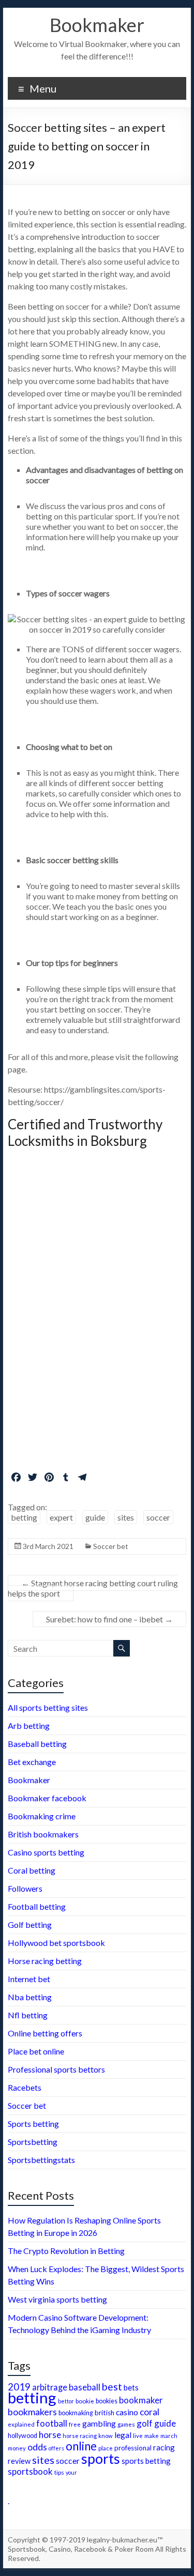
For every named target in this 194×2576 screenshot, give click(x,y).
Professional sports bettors (56, 2069)
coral (150, 2412)
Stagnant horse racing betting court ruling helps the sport (93, 1588)
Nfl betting (28, 2015)
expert (61, 1517)
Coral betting (32, 1870)
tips (59, 2472)
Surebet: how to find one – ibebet (109, 1619)
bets (131, 2387)
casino (127, 2412)
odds (37, 2447)
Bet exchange (32, 1762)
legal (123, 2435)
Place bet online (36, 2051)
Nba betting (30, 1997)
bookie (85, 2401)
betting (24, 1517)
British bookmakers (43, 1834)
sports (101, 2459)
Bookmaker (97, 25)
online (81, 2446)
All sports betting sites (48, 1707)
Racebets (25, 2087)
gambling (99, 2423)
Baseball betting (37, 1744)
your (71, 2472)
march (169, 2436)
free (75, 2424)
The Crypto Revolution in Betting (66, 2251)
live (138, 2436)
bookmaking (76, 2413)
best (112, 2387)
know (106, 2436)
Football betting (37, 1906)
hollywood (23, 2436)
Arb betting (29, 1726)
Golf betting (30, 1925)
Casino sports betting (46, 1852)
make (152, 2435)
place (106, 2448)
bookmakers (32, 2412)
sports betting (146, 2461)
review (19, 2461)
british (105, 2413)
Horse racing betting (45, 1961)
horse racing (80, 2436)
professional (133, 2448)
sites (126, 1517)
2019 (19, 2387)
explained (21, 2424)
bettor (66, 2401)
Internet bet (29, 1979)
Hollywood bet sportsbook (56, 1943)
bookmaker (141, 2400)
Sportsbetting (33, 2142)
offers (56, 2448)
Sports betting (33, 2123)
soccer (158, 1517)
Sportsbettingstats (41, 2160)
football (52, 2423)
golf (145, 2423)
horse (50, 2435)
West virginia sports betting (57, 2299)
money (17, 2448)
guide (95, 1517)
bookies (107, 2401)
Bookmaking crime (42, 1816)
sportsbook (30, 2471)
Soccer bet (111, 1546)
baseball (85, 2387)
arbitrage (50, 2387)
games (126, 2424)
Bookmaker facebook (47, 1798)
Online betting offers (45, 2033)
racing (164, 2447)
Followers (25, 1888)
